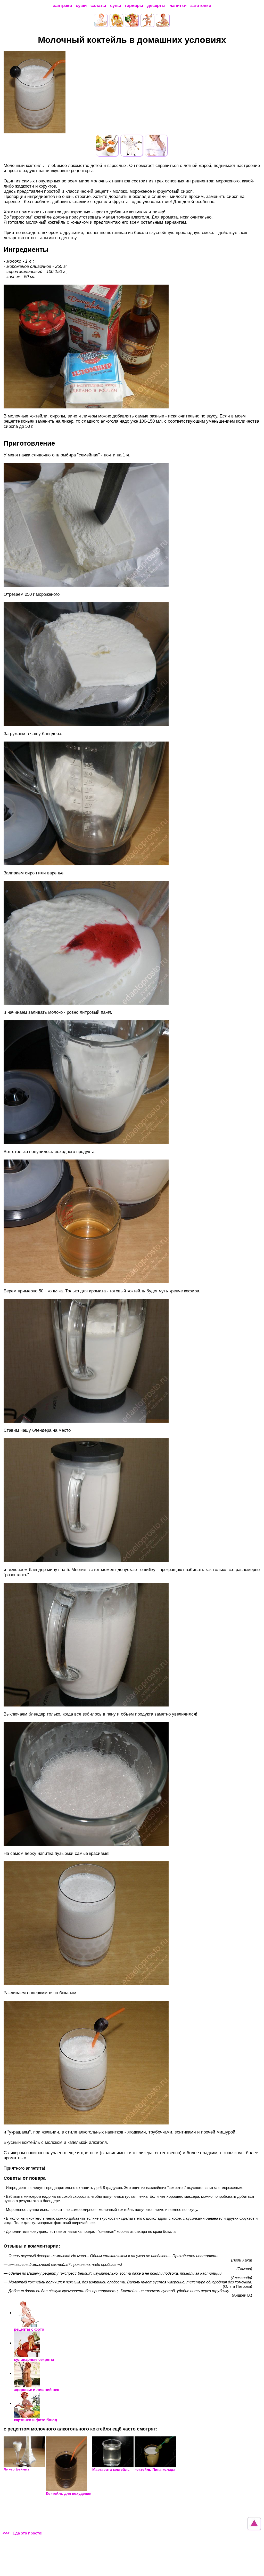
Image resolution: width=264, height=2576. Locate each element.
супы (116, 6)
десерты (156, 6)
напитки (178, 6)
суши (81, 6)
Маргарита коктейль (111, 2469)
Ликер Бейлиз (16, 2469)
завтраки (63, 6)
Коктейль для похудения (69, 2493)
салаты (98, 6)
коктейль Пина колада (155, 2469)
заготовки (201, 6)
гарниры (134, 6)
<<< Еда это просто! (23, 2533)
